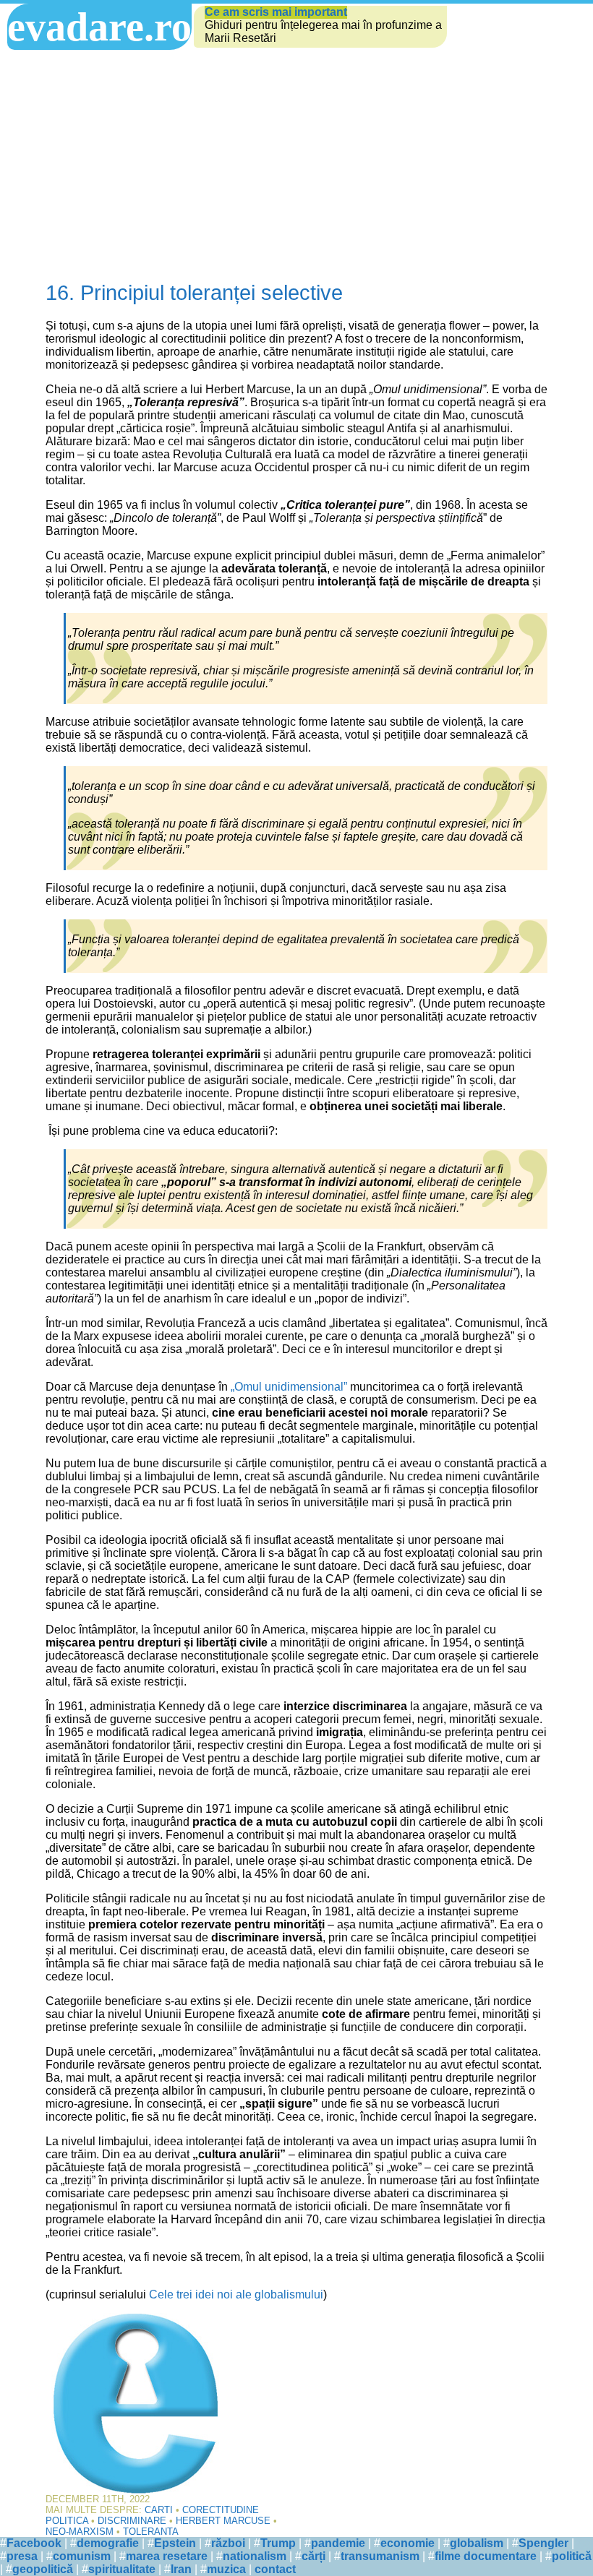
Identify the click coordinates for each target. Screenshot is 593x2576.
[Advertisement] (296, 158)
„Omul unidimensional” (289, 1387)
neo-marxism (80, 2532)
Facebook (34, 2543)
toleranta (151, 2532)
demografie (108, 2543)
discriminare (132, 2521)
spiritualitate (122, 2569)
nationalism (255, 2556)
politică (572, 2556)
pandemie (338, 2543)
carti (159, 2510)
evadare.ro (99, 27)
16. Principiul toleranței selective (194, 293)
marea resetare (167, 2556)
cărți (313, 2556)
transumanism (380, 2556)
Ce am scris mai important (276, 12)
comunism (82, 2556)
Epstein (175, 2543)
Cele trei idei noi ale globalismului (236, 2294)
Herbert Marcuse (223, 2521)
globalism (477, 2543)
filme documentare (486, 2556)
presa (22, 2556)
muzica (226, 2569)
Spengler (543, 2543)
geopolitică (43, 2569)
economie (408, 2543)
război (228, 2543)
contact (275, 2569)
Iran (181, 2569)
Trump (278, 2543)
